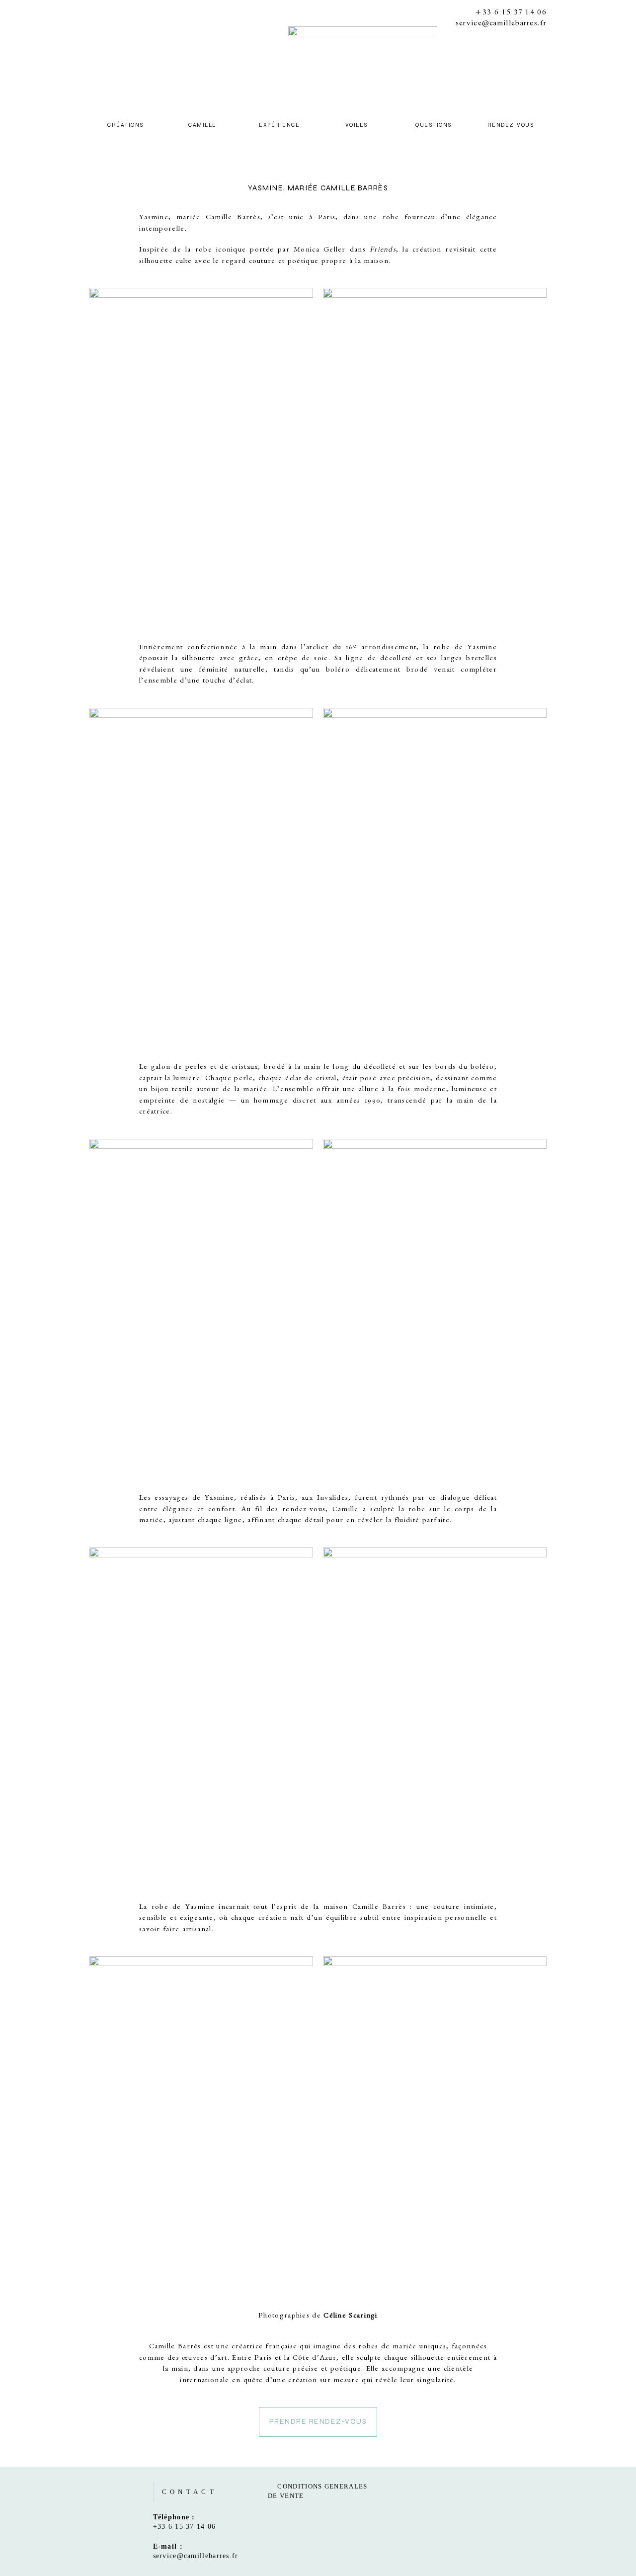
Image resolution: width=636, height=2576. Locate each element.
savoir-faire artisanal (175, 1931)
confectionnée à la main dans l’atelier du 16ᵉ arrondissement (302, 648)
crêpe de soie (303, 659)
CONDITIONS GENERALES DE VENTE (318, 2491)
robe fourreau (409, 218)
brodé (275, 1068)
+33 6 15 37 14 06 (511, 12)
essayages (171, 1499)
